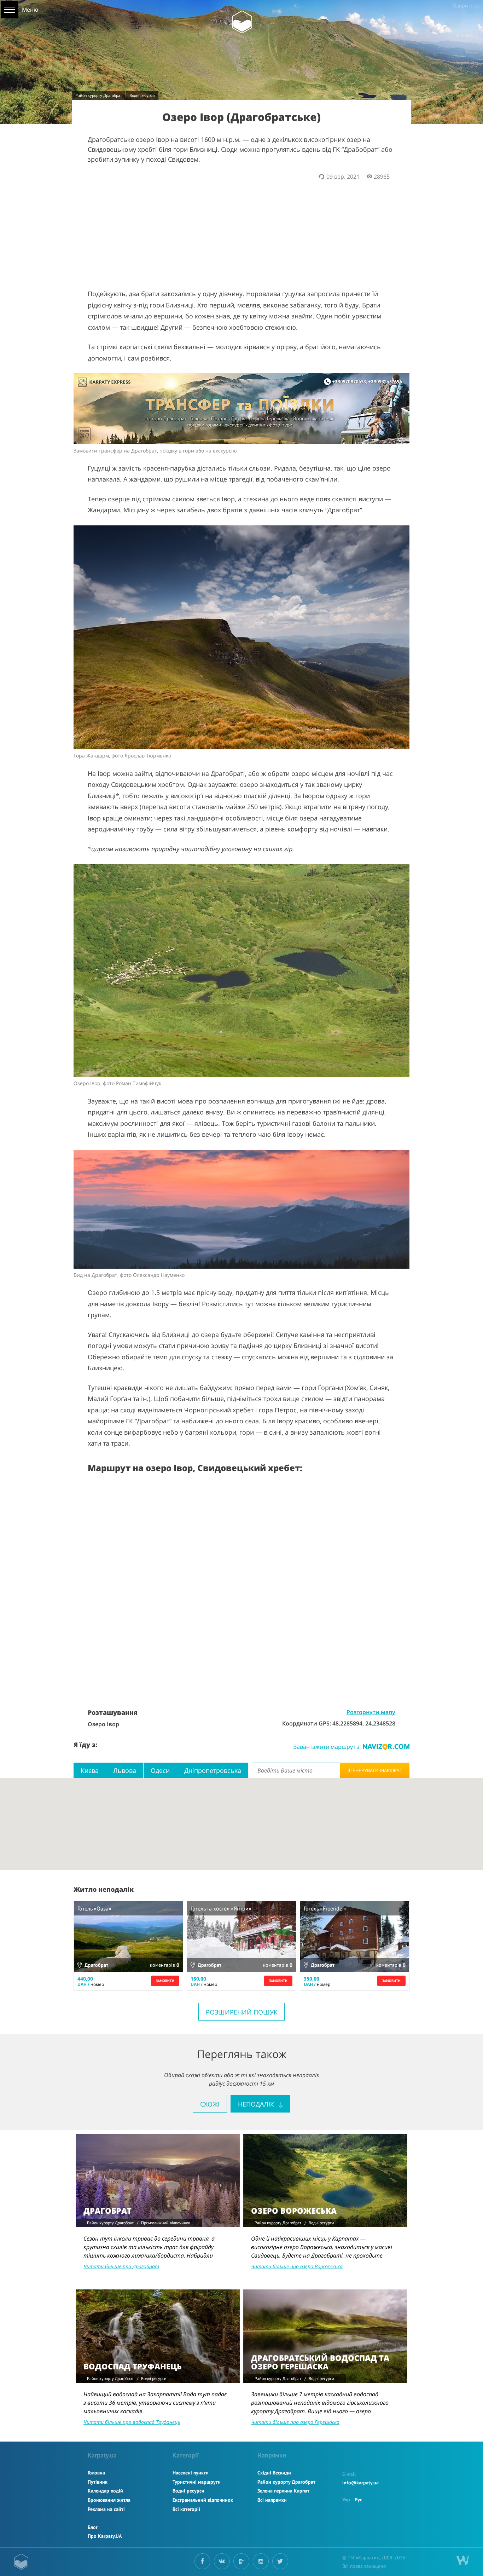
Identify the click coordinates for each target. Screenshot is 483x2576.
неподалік (257, 2104)
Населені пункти (191, 2473)
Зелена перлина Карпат (283, 2491)
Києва (90, 1770)
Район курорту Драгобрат (99, 95)
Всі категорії (186, 2509)
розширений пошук (242, 2012)
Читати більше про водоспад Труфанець (132, 2422)
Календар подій (105, 2491)
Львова (125, 1770)
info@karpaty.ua (360, 2483)
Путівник (98, 2482)
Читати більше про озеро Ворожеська (297, 2266)
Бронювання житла (109, 2500)
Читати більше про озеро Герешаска (295, 2422)
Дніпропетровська (213, 1770)
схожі (210, 2104)
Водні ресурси (142, 95)
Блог (93, 2527)
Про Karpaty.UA (105, 2536)
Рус (358, 2500)
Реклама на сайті (106, 2509)
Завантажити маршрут (327, 1747)
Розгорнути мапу (371, 1712)
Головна (96, 2473)
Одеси (160, 1770)
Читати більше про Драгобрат (121, 2266)
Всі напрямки (272, 2500)
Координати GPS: (307, 1723)
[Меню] (10, 10)
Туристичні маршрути (197, 2482)
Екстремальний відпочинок (203, 2500)
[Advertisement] (241, 230)
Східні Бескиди (274, 2473)
